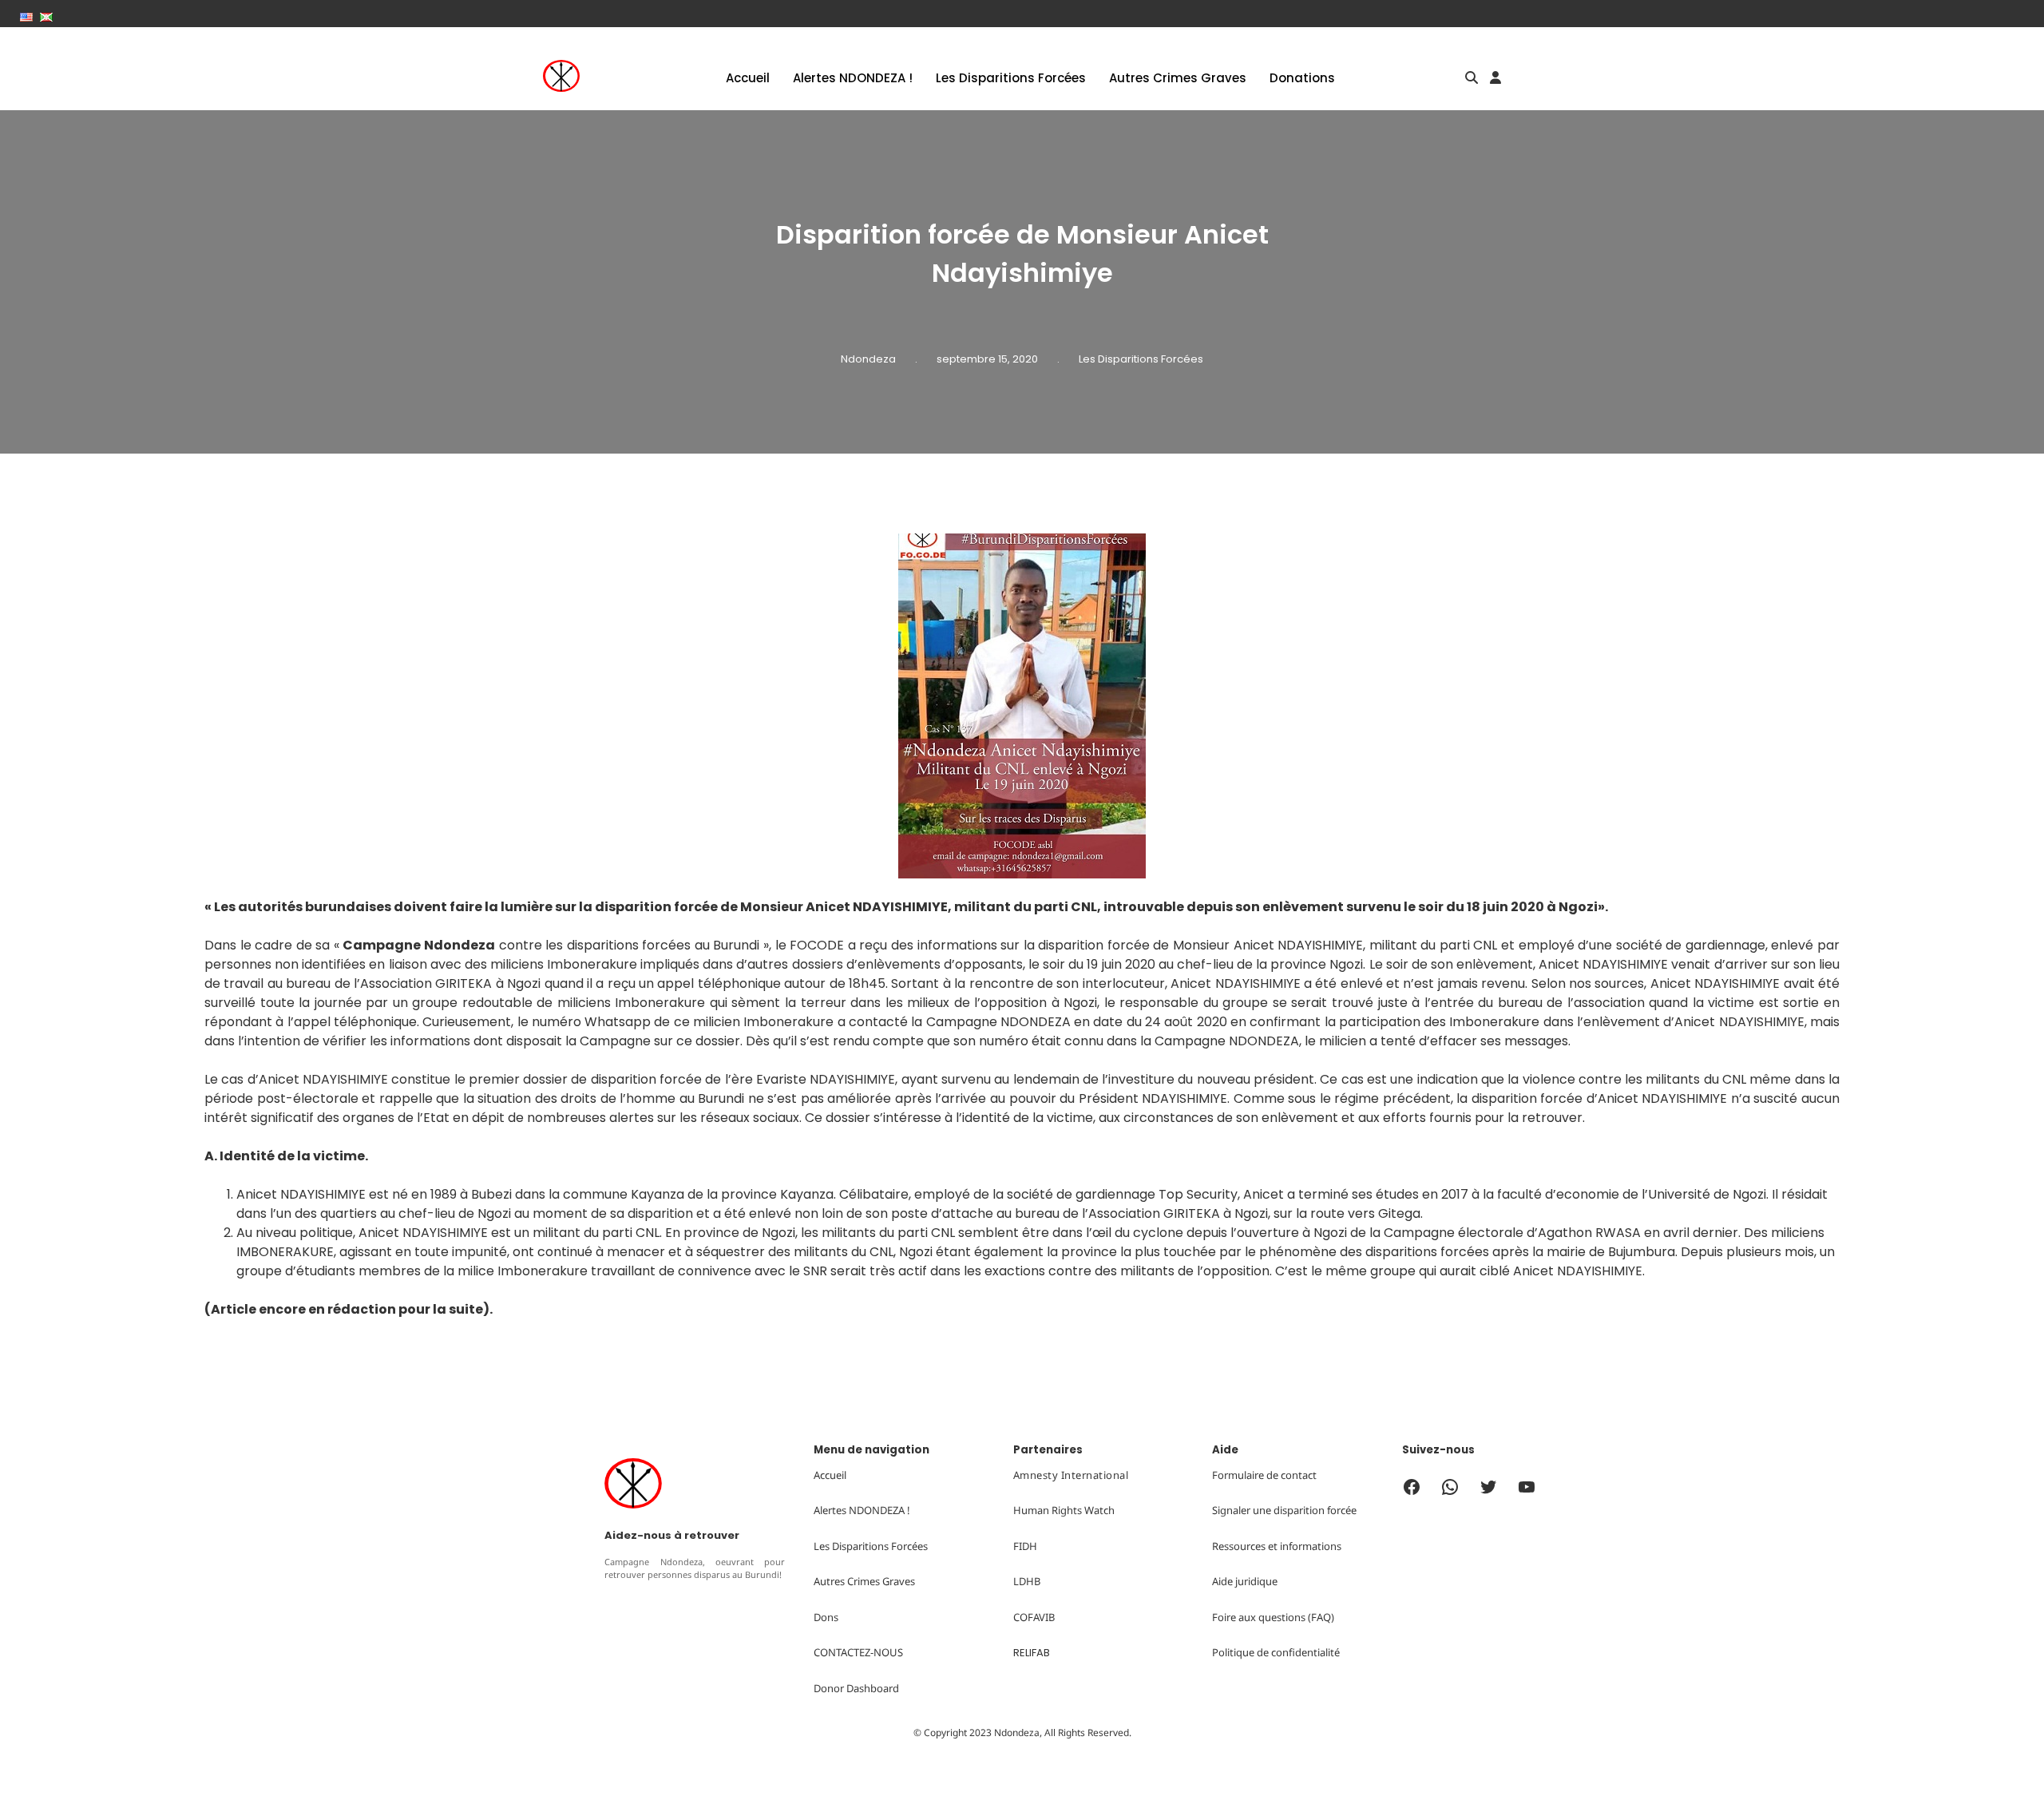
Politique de (1242, 1652)
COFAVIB (1034, 1617)
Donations (1302, 78)
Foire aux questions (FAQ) (1273, 1617)
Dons (826, 1617)
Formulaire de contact (1264, 1475)
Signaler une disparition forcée (1284, 1510)
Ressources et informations (1277, 1546)
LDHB (1027, 1581)
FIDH (1025, 1546)
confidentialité (1305, 1652)
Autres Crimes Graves (1178, 78)
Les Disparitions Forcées (1011, 78)
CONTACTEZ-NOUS (858, 1652)
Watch (1099, 1510)
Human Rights (1048, 1510)
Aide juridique (1245, 1581)
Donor (830, 1688)
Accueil (748, 78)
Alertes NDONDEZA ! (853, 78)
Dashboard (873, 1688)
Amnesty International (1071, 1475)
